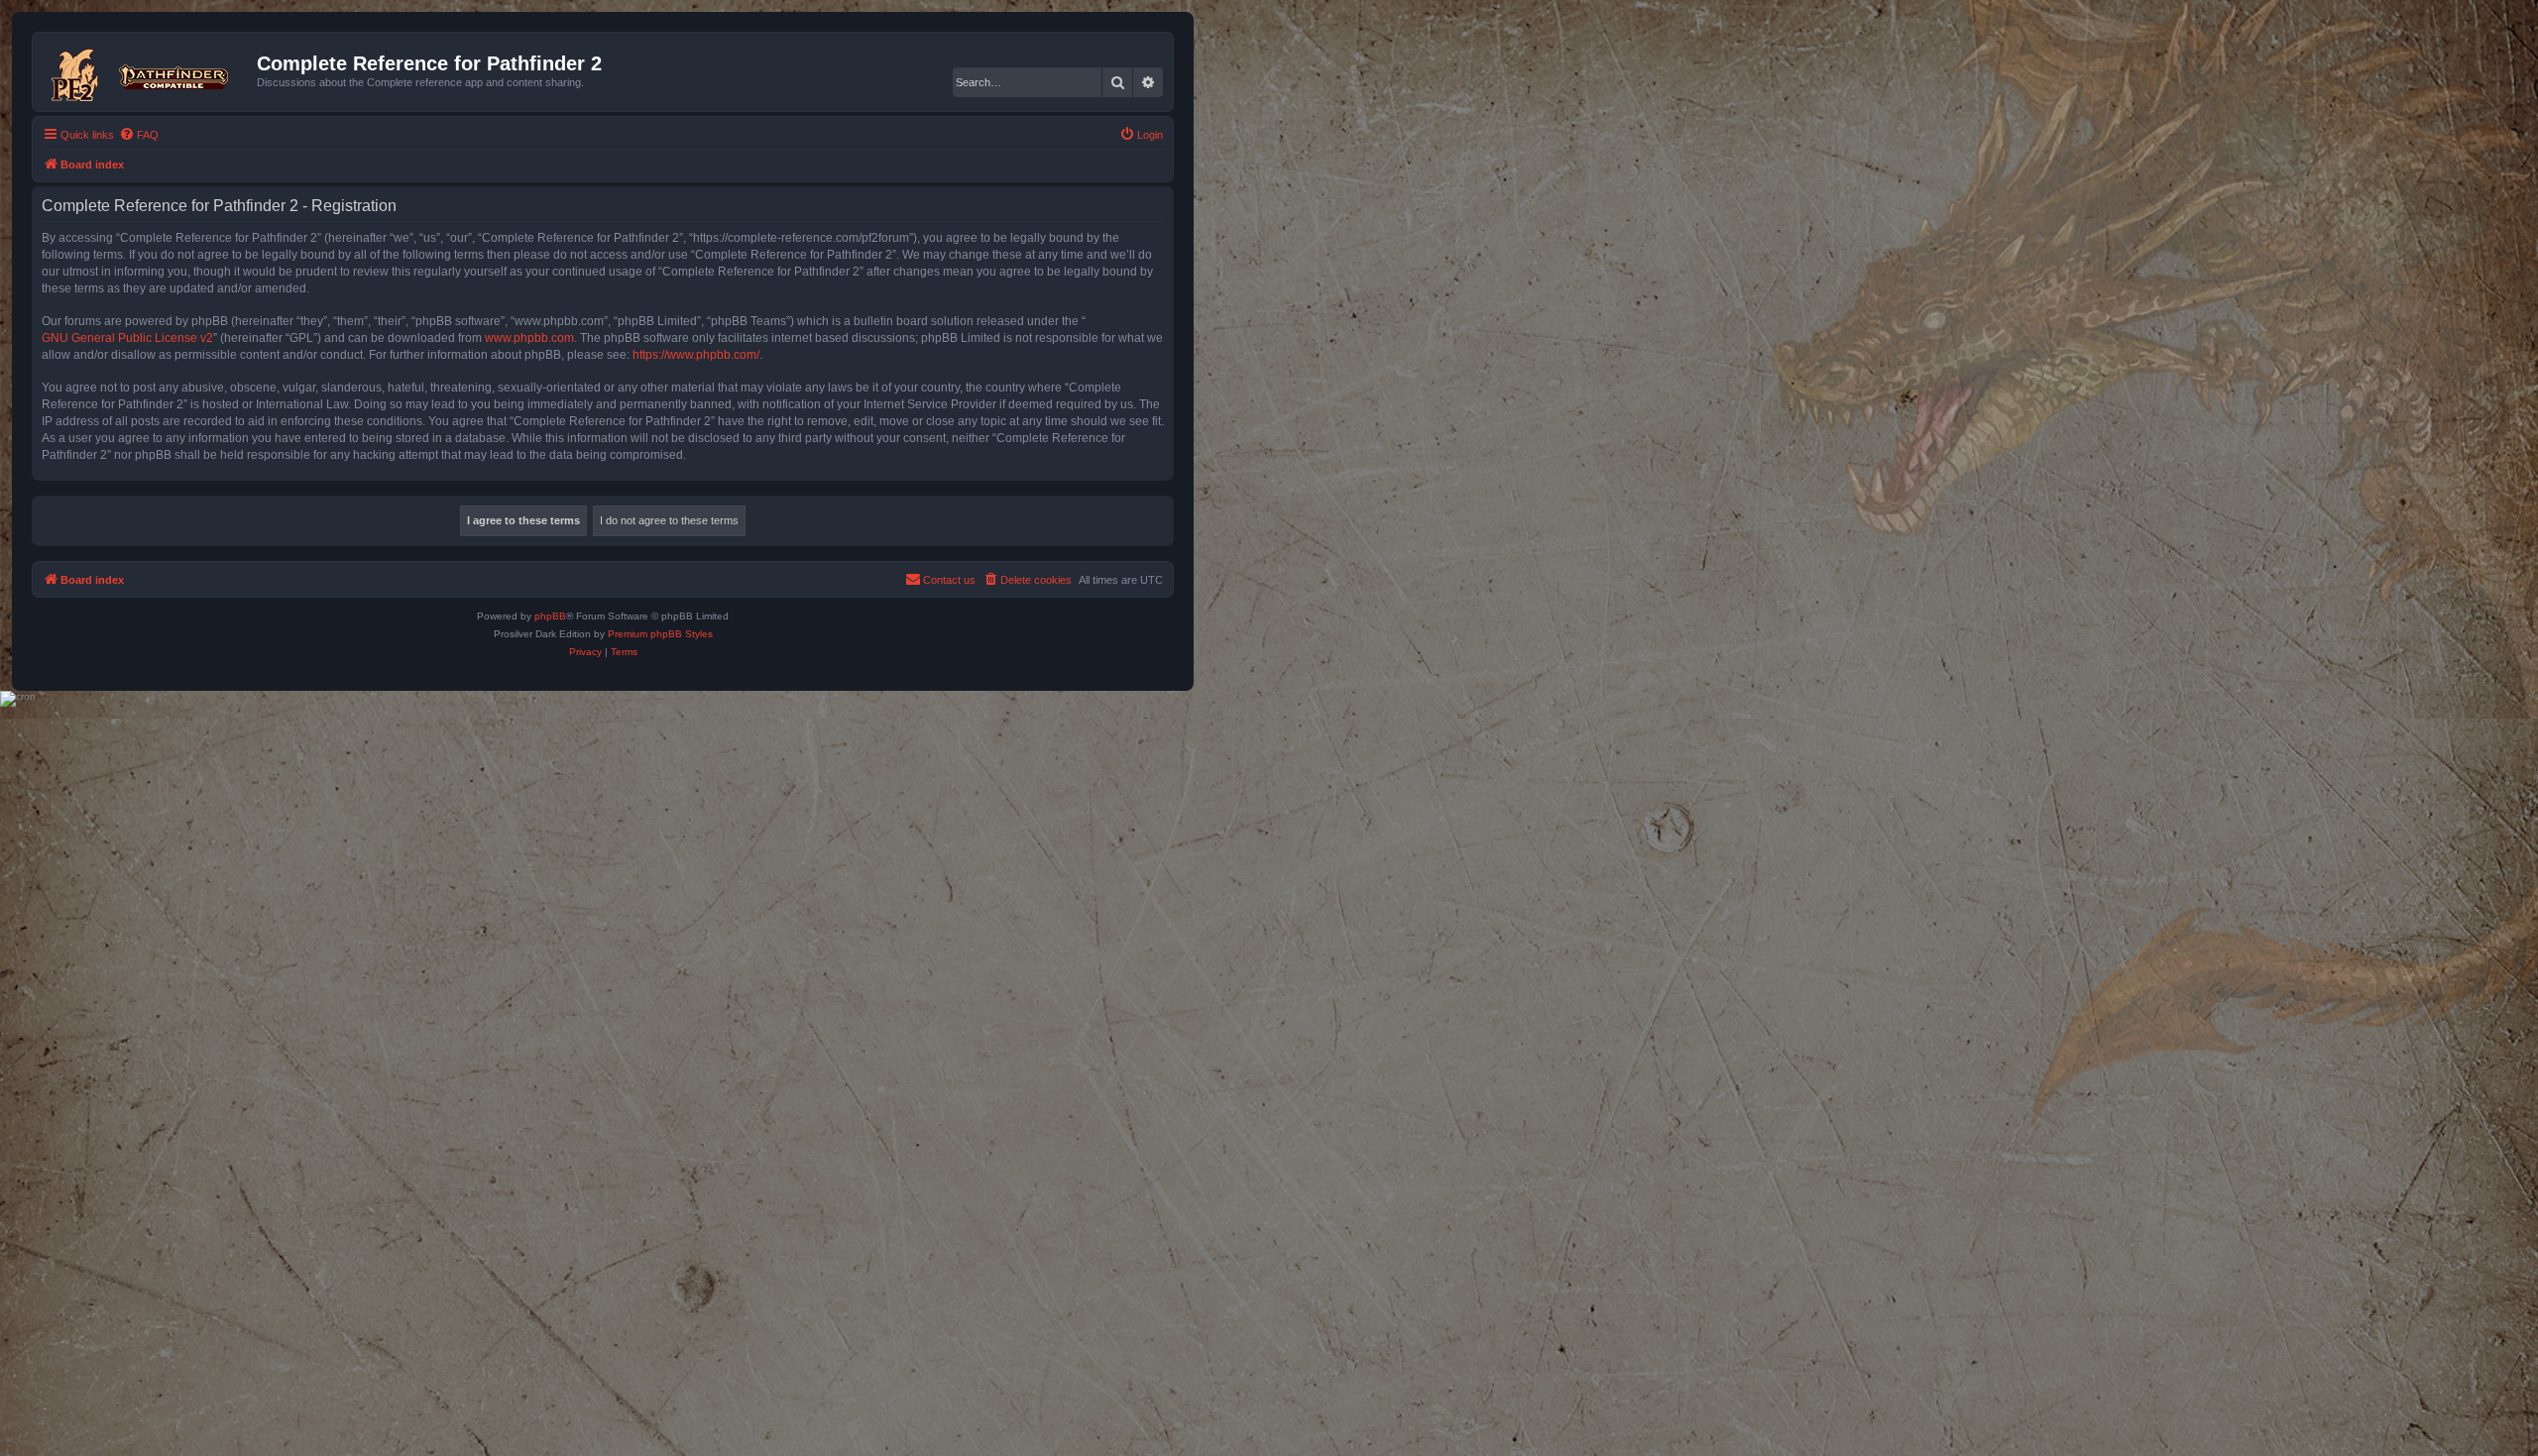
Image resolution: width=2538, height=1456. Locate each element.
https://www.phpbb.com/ (696, 355)
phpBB (550, 616)
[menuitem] (139, 135)
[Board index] (147, 71)
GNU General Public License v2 (127, 338)
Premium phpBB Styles (660, 634)
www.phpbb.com (529, 338)
